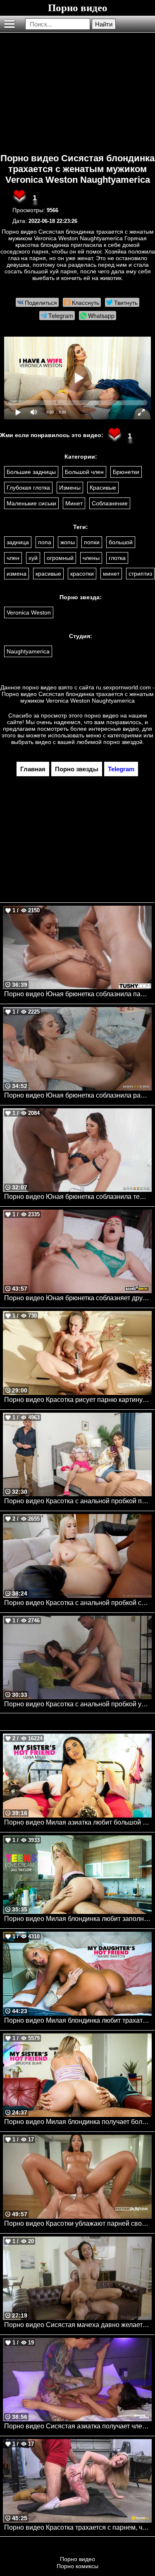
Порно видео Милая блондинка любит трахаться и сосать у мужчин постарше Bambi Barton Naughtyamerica (78, 2020)
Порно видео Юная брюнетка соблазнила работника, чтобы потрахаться (78, 1095)
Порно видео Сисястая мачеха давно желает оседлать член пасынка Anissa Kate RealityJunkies (78, 2325)
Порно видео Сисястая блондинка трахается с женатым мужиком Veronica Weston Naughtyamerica (77, 169)
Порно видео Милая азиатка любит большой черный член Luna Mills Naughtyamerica (78, 1822)
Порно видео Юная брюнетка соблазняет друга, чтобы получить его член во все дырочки (78, 1298)
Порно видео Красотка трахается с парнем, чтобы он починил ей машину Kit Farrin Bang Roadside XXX (78, 2527)
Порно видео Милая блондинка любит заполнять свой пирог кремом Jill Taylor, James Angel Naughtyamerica (78, 1919)
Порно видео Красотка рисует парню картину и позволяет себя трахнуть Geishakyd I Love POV (78, 1400)
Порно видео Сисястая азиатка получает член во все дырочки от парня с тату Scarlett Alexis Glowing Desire (78, 2426)
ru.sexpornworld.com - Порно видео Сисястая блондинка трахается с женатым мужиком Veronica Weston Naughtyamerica (78, 694)
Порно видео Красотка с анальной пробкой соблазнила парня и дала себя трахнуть (78, 1603)
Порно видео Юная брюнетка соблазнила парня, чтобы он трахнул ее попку (78, 994)
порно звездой (123, 742)
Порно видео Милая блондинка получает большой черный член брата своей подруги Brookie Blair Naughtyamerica (78, 2122)
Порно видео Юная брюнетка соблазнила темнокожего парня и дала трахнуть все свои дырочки (78, 1197)
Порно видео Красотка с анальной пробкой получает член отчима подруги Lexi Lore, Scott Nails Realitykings (78, 1501)
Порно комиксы (77, 2566)
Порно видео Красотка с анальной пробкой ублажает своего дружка (78, 1704)
